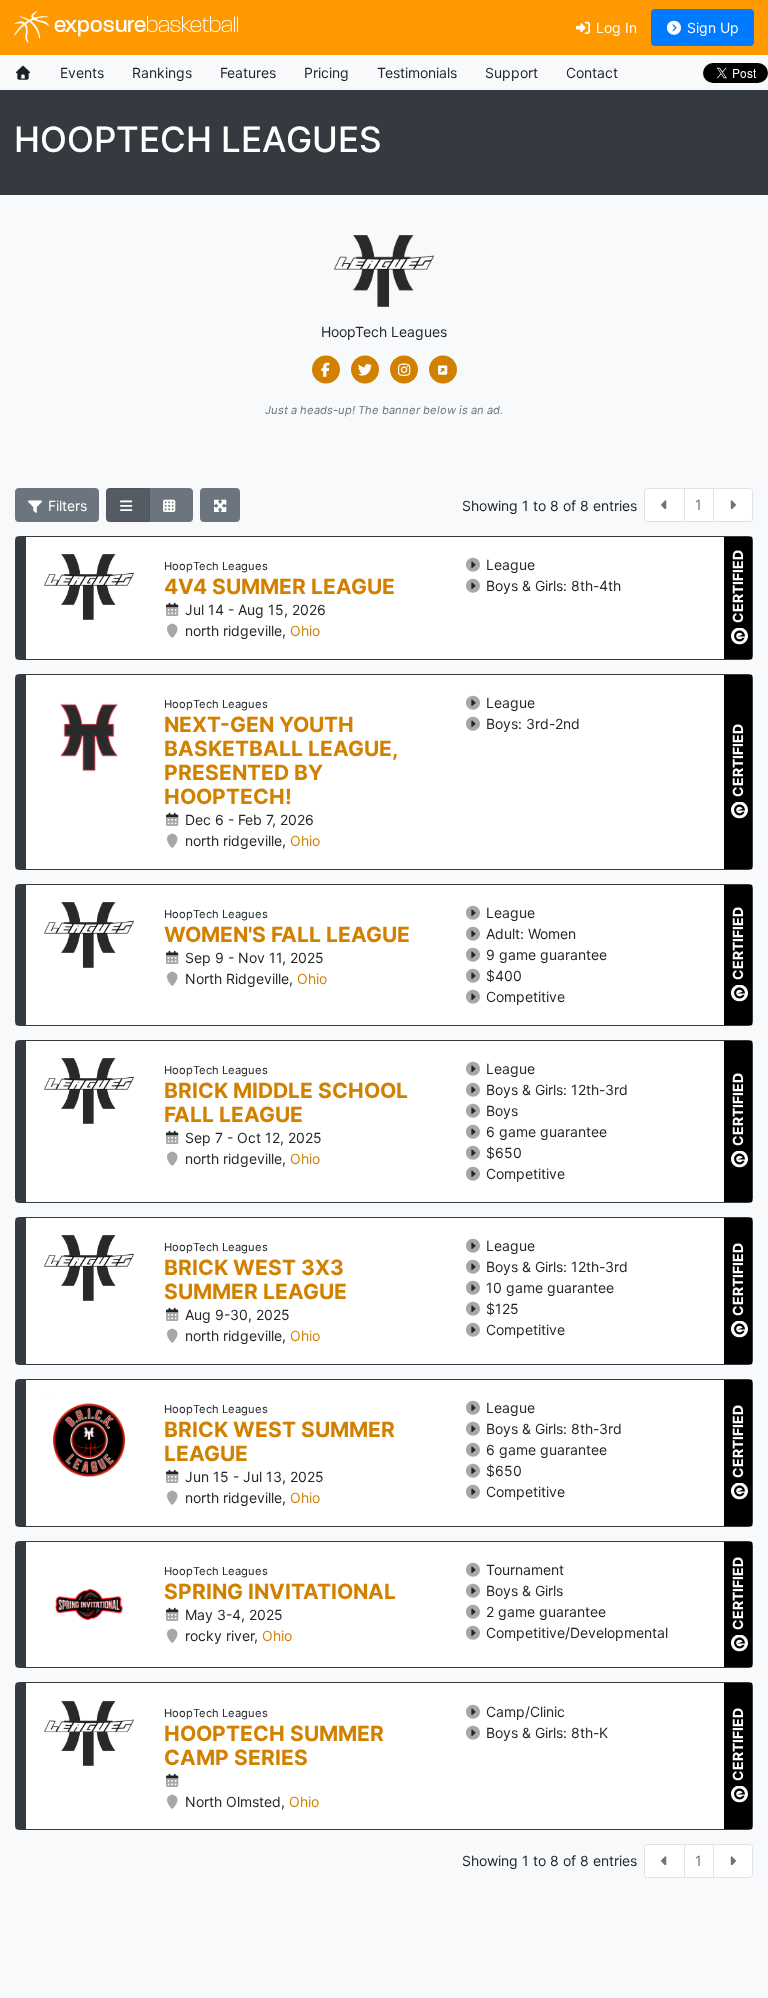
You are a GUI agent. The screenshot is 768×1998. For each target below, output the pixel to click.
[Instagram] (403, 370)
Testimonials (417, 72)
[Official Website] (442, 370)
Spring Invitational (280, 1592)
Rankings (162, 72)
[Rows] (128, 505)
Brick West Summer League (279, 1442)
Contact (592, 72)
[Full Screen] (220, 505)
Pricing (326, 72)
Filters (65, 505)
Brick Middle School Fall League (286, 1103)
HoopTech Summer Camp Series (274, 1746)
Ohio (305, 630)
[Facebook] (325, 370)
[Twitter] (364, 370)
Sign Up (711, 27)
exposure (144, 26)
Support (511, 72)
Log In (614, 27)
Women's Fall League (287, 935)
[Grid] (171, 505)
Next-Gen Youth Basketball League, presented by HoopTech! (280, 761)
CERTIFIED (737, 587)
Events (82, 72)
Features (248, 72)
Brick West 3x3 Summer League (255, 1280)
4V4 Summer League (279, 587)
